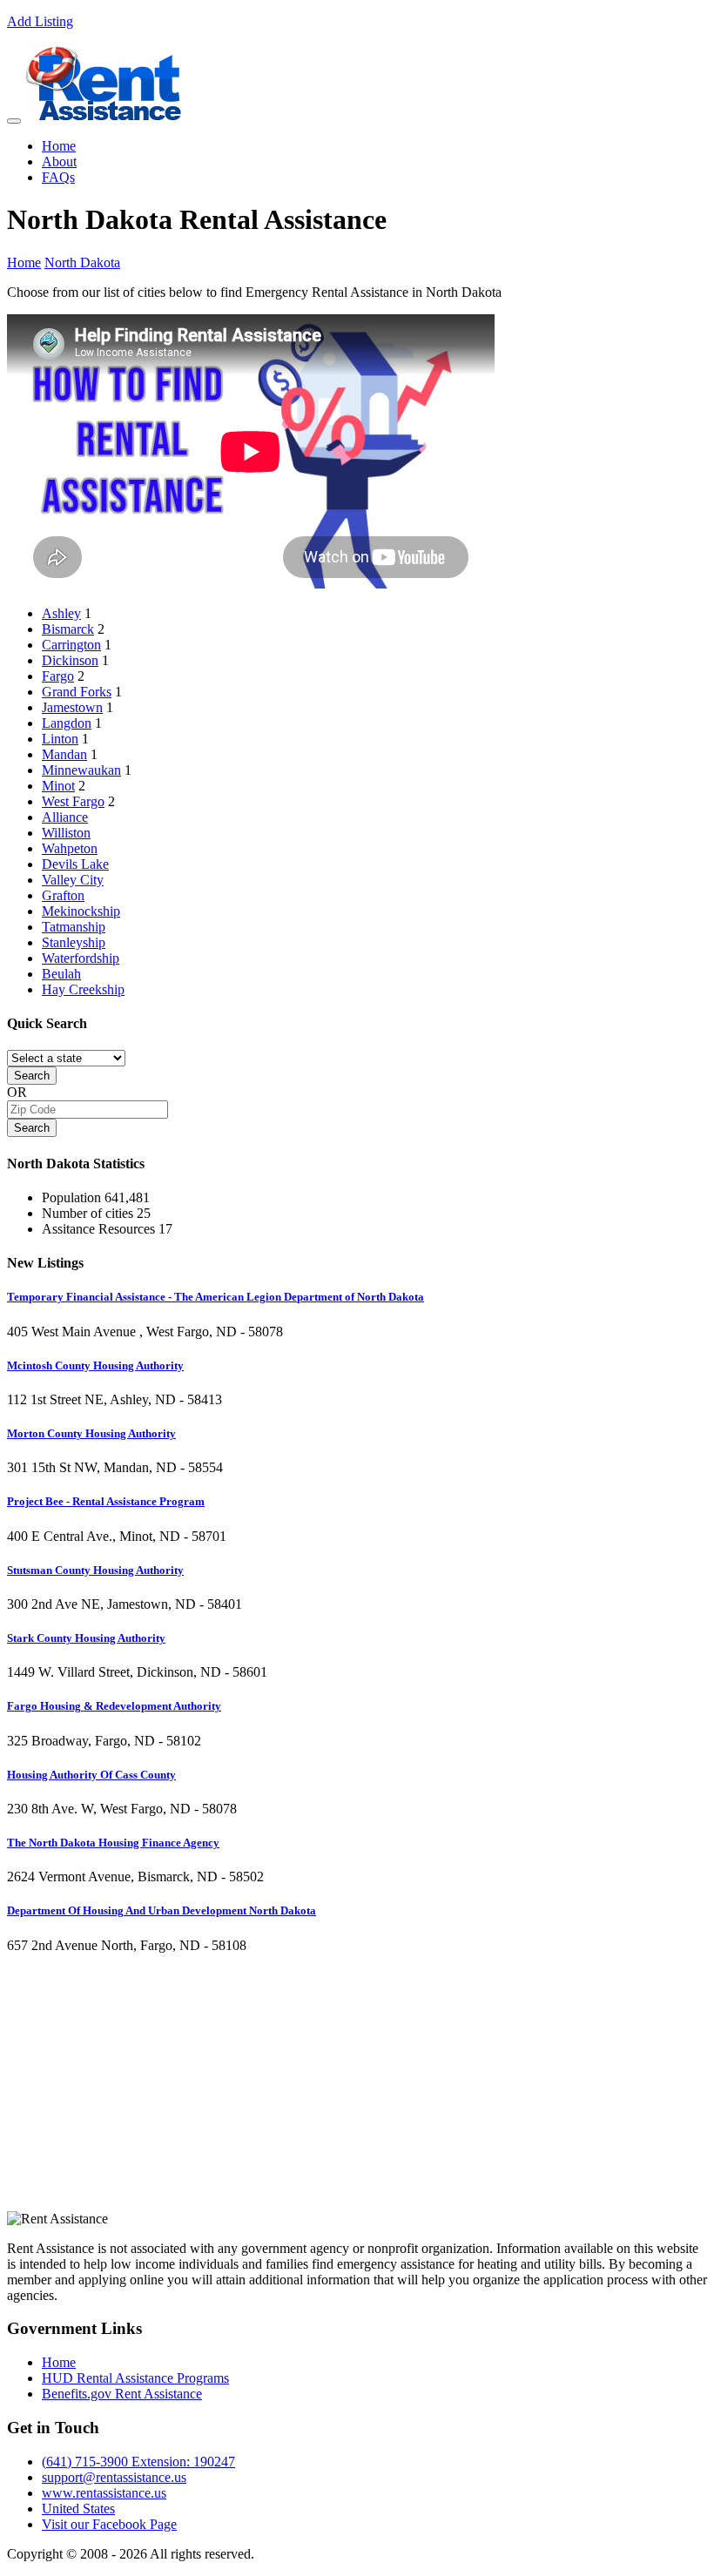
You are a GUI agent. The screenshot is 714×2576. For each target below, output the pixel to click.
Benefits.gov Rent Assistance (122, 2394)
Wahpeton (70, 848)
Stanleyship (74, 942)
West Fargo (73, 801)
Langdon (67, 723)
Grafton (63, 895)
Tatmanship (74, 927)
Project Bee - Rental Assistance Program (106, 1501)
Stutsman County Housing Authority (95, 1570)
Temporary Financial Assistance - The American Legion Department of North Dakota (216, 1297)
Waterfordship (81, 958)
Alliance (65, 817)
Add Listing (40, 21)
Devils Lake (75, 864)
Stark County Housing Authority (86, 1638)
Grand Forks (77, 692)
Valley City (73, 880)
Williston (66, 833)
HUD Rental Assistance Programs (135, 2378)
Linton (60, 739)
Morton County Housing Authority (91, 1433)
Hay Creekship (83, 989)
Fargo (58, 676)
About (59, 161)
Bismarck (68, 629)
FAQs (58, 177)
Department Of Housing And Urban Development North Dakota (162, 1910)
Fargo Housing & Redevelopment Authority (114, 1706)
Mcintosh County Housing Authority (95, 1365)
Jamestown (72, 707)
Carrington (71, 645)
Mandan (64, 754)
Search (32, 1076)
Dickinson (70, 660)
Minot (58, 786)
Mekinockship (81, 911)
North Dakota (82, 262)
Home (59, 146)
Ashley (61, 613)
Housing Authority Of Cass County (91, 1775)
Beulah (61, 974)
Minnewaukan (81, 770)
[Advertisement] (357, 2089)
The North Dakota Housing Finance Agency (113, 1843)
